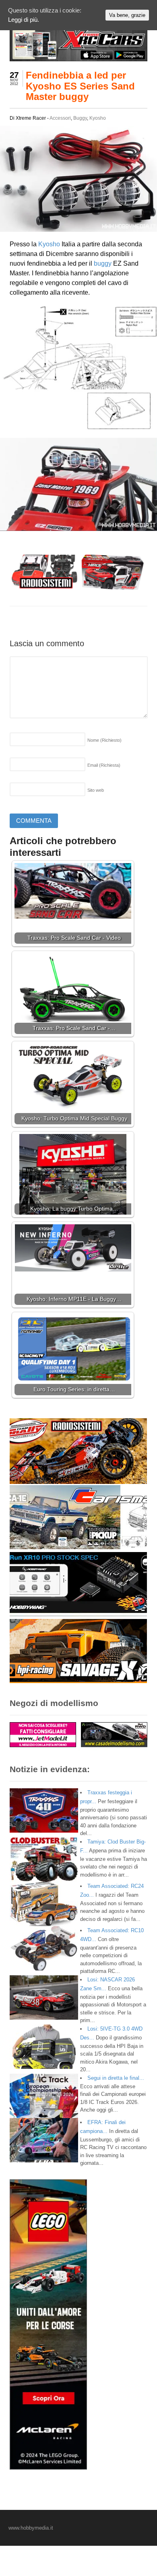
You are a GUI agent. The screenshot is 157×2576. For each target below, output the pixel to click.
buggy (103, 263)
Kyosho (98, 118)
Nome (104, 740)
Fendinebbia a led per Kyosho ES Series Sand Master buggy (80, 86)
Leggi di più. (24, 20)
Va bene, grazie (127, 15)
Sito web (96, 790)
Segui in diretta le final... (116, 2078)
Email (104, 765)
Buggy (80, 118)
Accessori (60, 118)
